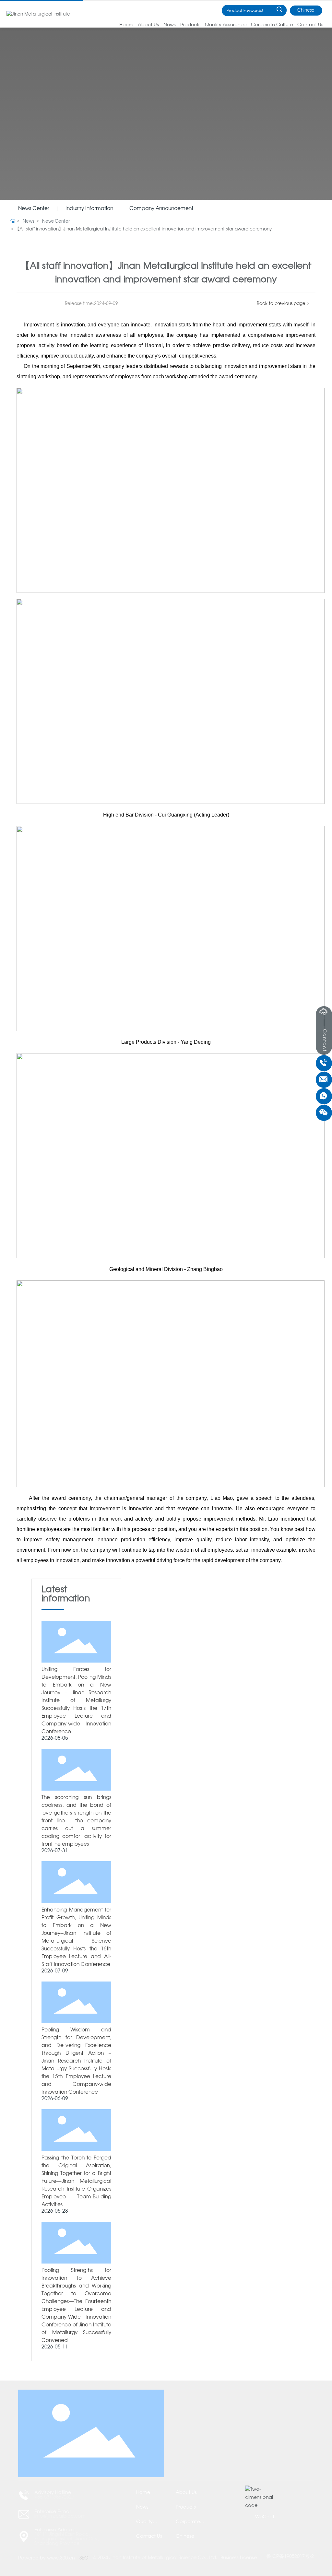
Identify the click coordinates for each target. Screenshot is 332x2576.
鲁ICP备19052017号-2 (290, 2557)
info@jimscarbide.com (60, 2516)
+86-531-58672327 (54, 2497)
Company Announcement (161, 209)
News (28, 222)
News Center (34, 209)
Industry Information (89, 209)
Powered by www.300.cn (47, 2558)
